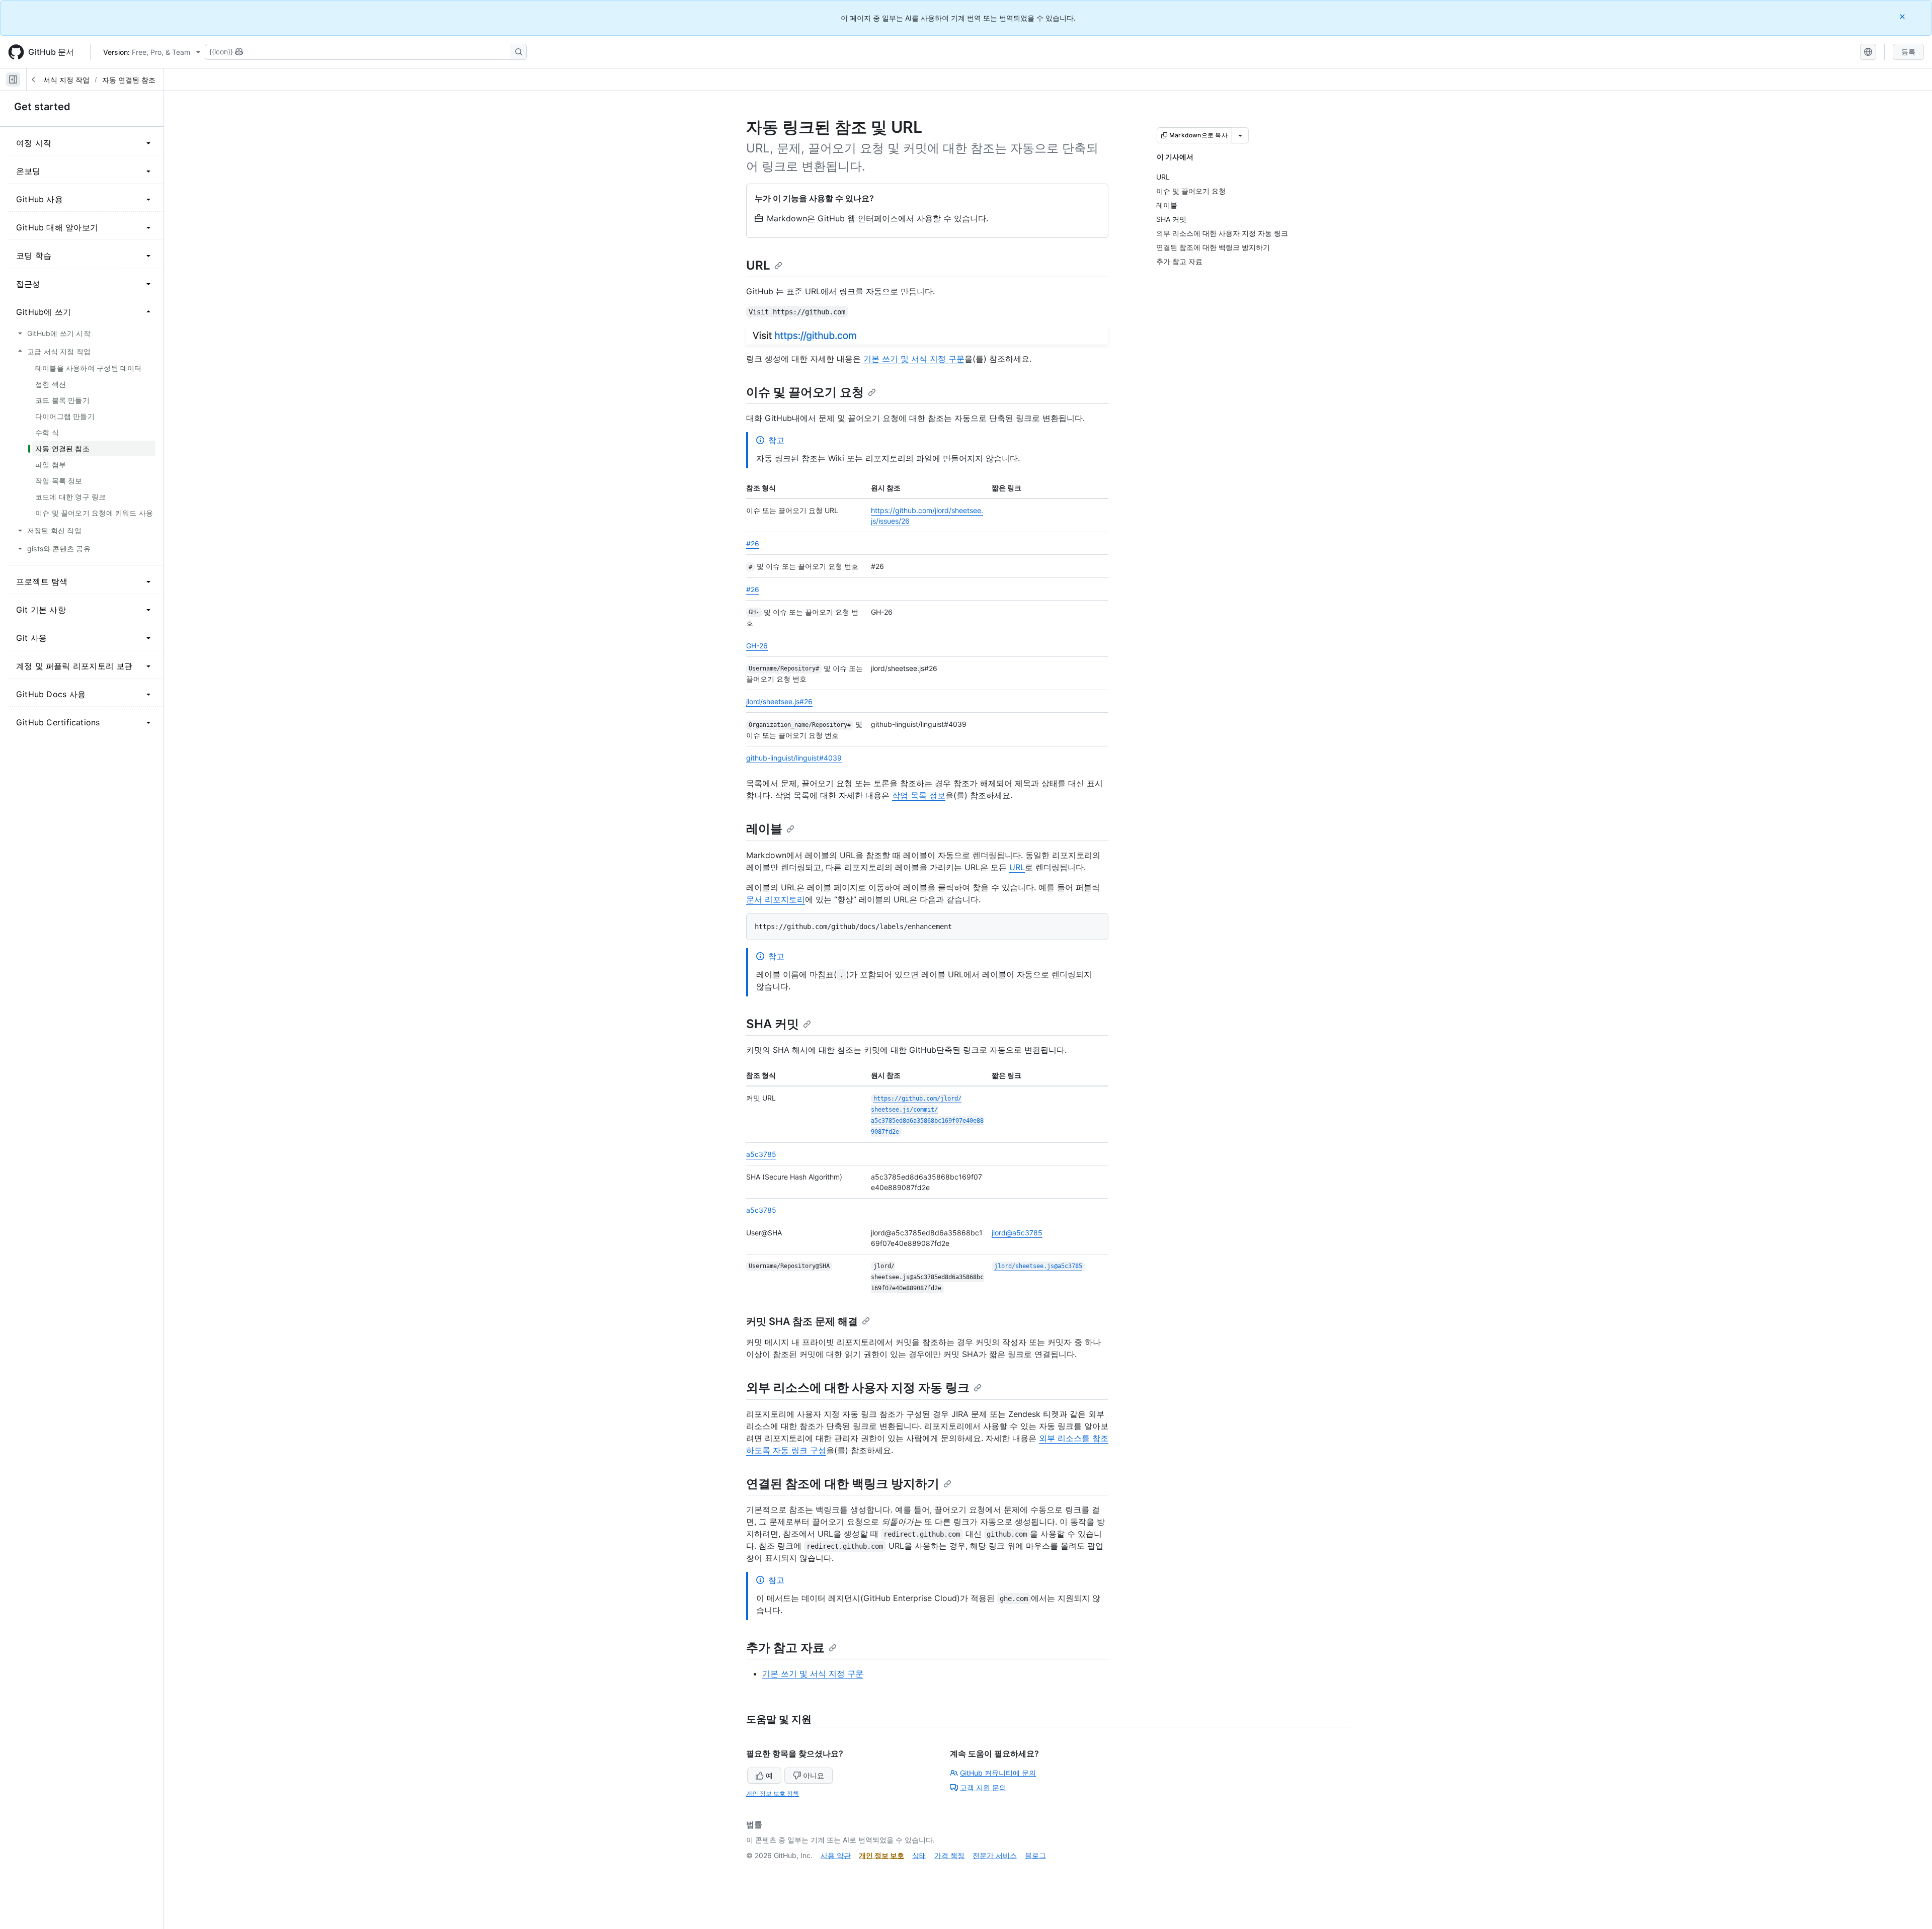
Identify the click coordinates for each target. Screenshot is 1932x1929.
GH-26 (757, 646)
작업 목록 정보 (919, 795)
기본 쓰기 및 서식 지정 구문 (914, 359)
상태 (919, 1855)
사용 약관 (836, 1855)
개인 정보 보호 (881, 1855)
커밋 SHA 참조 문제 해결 (802, 1321)
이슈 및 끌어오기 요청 (805, 392)
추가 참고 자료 (785, 1648)
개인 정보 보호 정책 (773, 1793)
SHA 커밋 (773, 1024)
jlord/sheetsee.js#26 (779, 701)
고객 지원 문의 (983, 1787)
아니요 (814, 1775)
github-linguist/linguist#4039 (794, 758)
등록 (1908, 52)
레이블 (764, 829)
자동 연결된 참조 (129, 80)
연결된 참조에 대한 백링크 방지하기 (843, 1484)
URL (758, 265)
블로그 (1035, 1855)
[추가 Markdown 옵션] (1240, 135)
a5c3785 (761, 1154)
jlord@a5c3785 (1017, 1233)
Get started (42, 107)
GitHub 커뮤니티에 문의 (998, 1773)
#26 (753, 543)
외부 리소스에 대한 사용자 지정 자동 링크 (858, 1388)
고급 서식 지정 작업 (58, 80)
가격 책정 (949, 1855)
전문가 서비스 (995, 1855)
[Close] (1903, 16)
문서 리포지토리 (776, 899)
